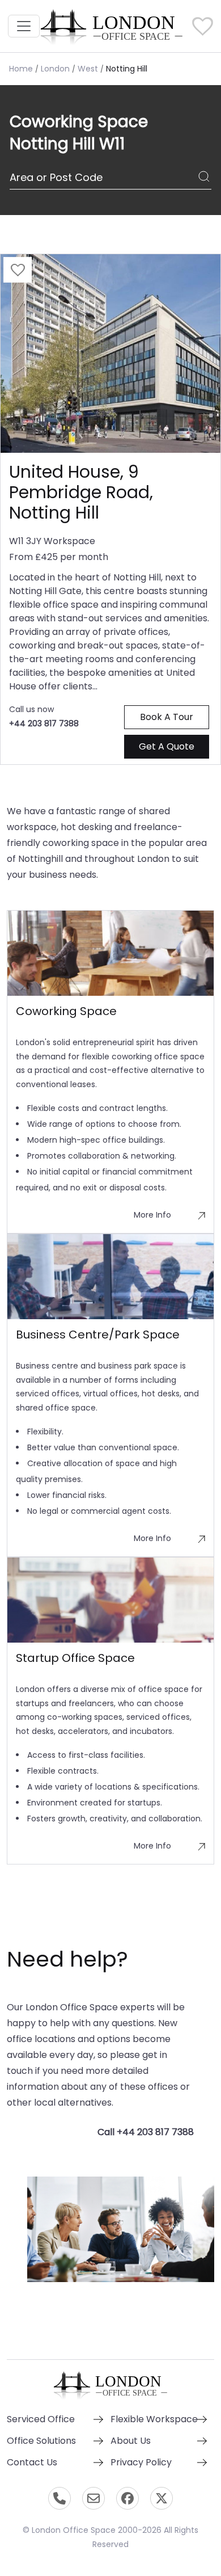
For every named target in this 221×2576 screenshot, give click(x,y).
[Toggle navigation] (24, 26)
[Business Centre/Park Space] (110, 1277)
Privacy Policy (141, 2462)
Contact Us (32, 2462)
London (55, 69)
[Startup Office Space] (110, 1600)
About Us (131, 2441)
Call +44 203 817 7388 (146, 2132)
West (88, 69)
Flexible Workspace (154, 2419)
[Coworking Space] (110, 953)
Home (21, 69)
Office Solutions (41, 2441)
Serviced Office (41, 2419)
